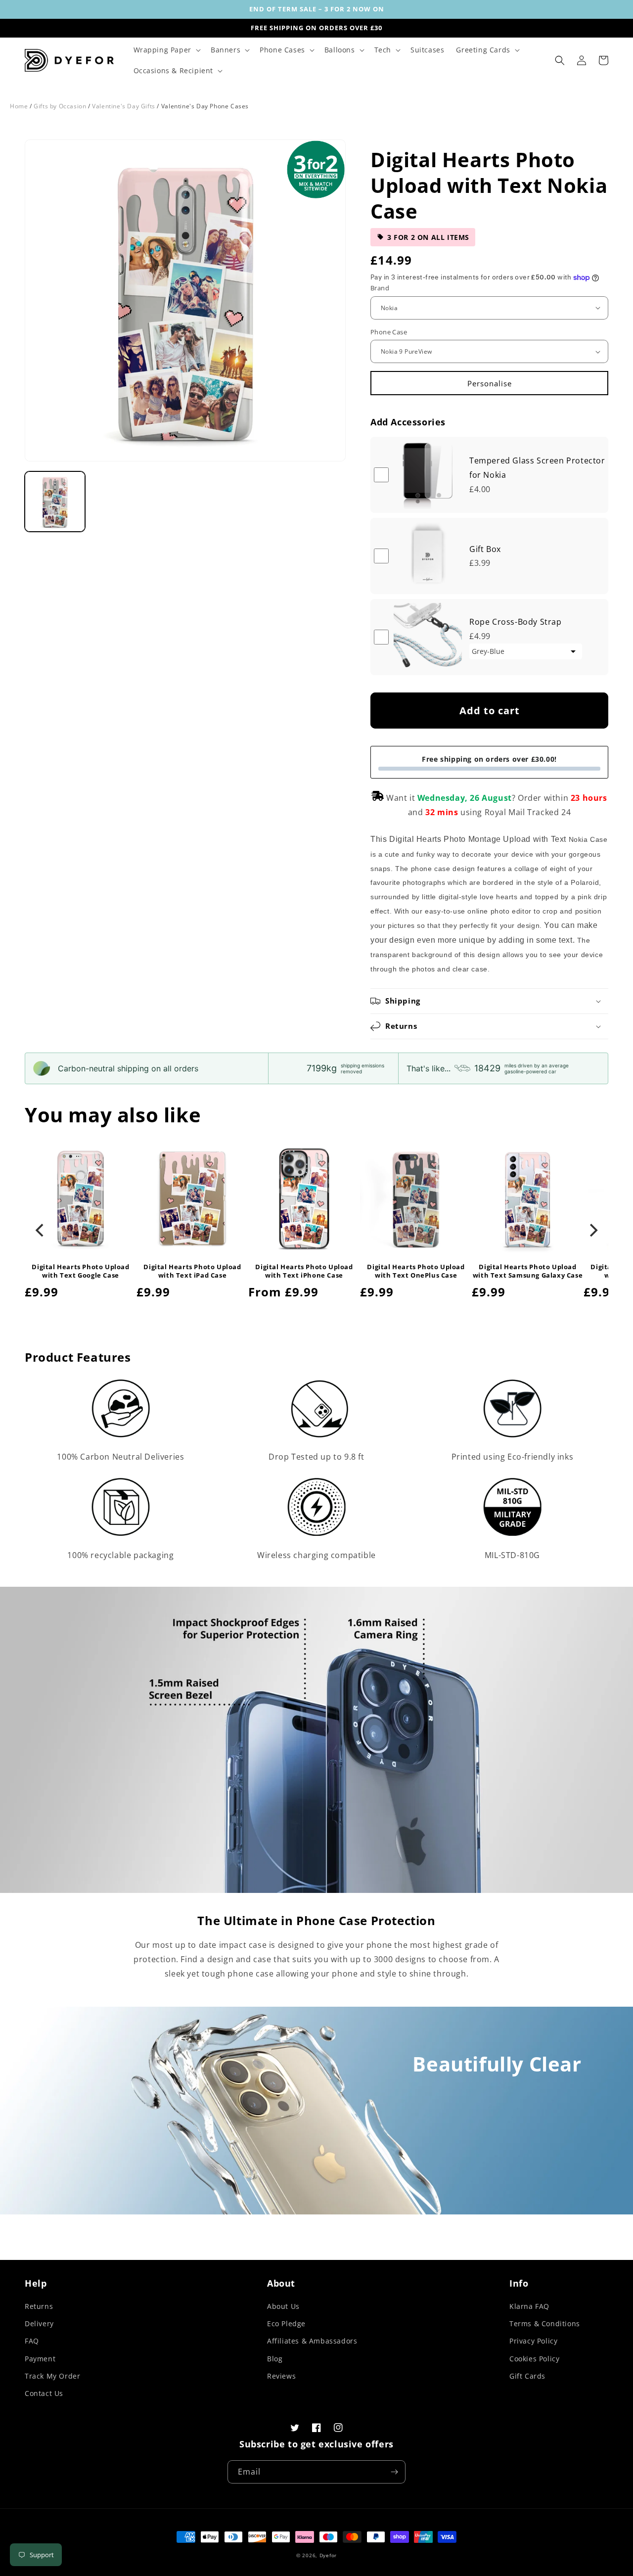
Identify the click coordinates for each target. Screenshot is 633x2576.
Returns (39, 2306)
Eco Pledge (286, 2323)
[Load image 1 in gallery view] (55, 502)
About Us (283, 2306)
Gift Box (485, 549)
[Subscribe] (394, 2472)
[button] (166, 50)
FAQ (32, 2341)
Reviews (281, 2376)
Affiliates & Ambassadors (312, 2341)
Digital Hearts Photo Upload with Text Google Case (80, 1271)
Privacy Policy (533, 2341)
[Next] (592, 1230)
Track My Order (52, 2376)
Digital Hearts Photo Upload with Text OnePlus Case (416, 1271)
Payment (40, 2359)
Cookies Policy (534, 2359)
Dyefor (328, 2555)
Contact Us (44, 2393)
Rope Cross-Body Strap (516, 622)
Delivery (39, 2323)
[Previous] (41, 1230)
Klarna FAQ (529, 2306)
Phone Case (389, 332)
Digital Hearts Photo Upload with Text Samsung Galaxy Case (528, 1271)
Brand (380, 288)
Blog (275, 2359)
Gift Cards (527, 2376)
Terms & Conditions (545, 2323)
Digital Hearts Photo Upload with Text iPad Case (192, 1271)
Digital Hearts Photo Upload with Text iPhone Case (304, 1271)
